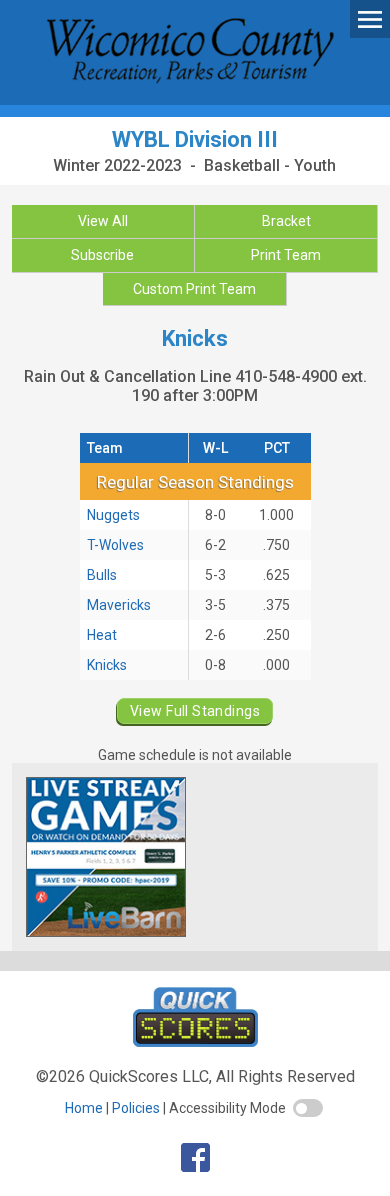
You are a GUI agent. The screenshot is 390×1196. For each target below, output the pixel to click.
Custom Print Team (194, 289)
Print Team (286, 255)
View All (103, 221)
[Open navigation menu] (370, 18)
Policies (136, 1108)
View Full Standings (195, 711)
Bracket (286, 221)
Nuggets (113, 515)
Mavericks (119, 605)
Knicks (107, 665)
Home (84, 1108)
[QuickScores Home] (195, 1041)
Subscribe (102, 255)
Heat (102, 635)
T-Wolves (115, 545)
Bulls (102, 575)
